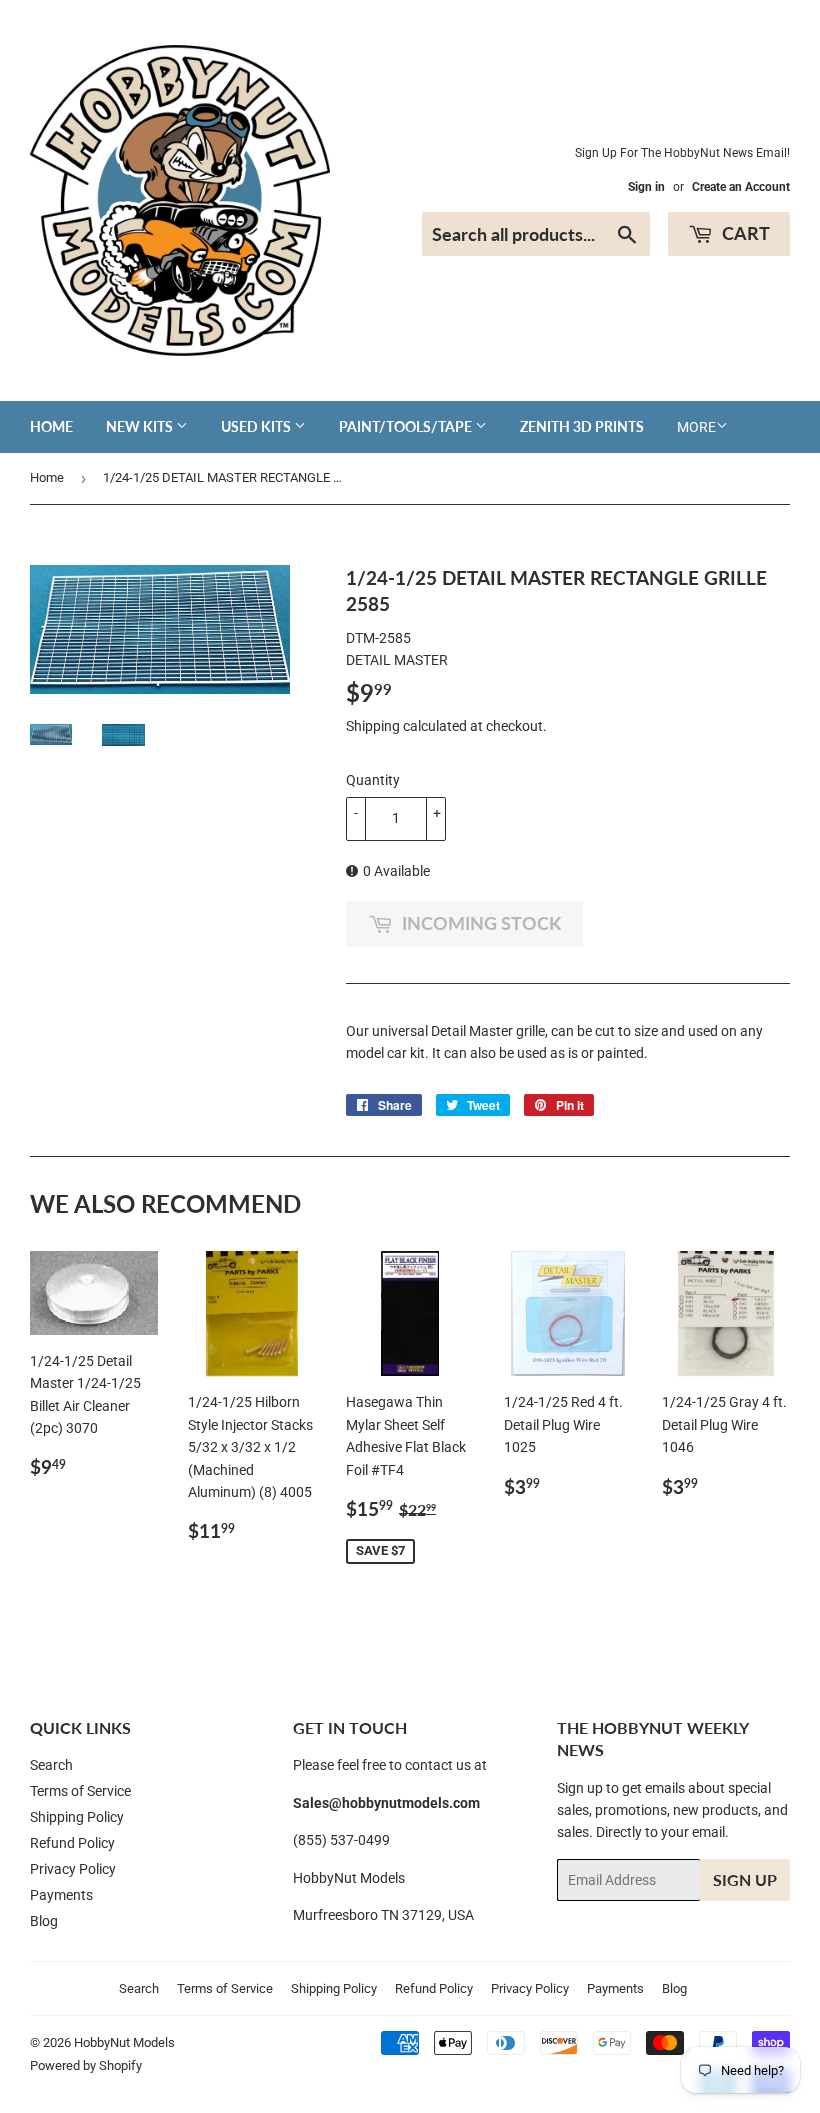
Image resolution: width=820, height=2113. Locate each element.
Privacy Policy (73, 1869)
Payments (61, 1895)
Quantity (373, 780)
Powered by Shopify (86, 2065)
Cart (744, 233)
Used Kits (257, 426)
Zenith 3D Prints (582, 426)
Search (51, 1765)
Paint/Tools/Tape (407, 426)
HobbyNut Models (124, 2042)
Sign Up (745, 1879)
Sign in (646, 187)
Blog (44, 1921)
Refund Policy (72, 1843)
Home (51, 426)
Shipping (373, 726)
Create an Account (741, 187)
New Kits (141, 426)
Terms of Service (80, 1791)
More (696, 427)
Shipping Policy (77, 1817)
